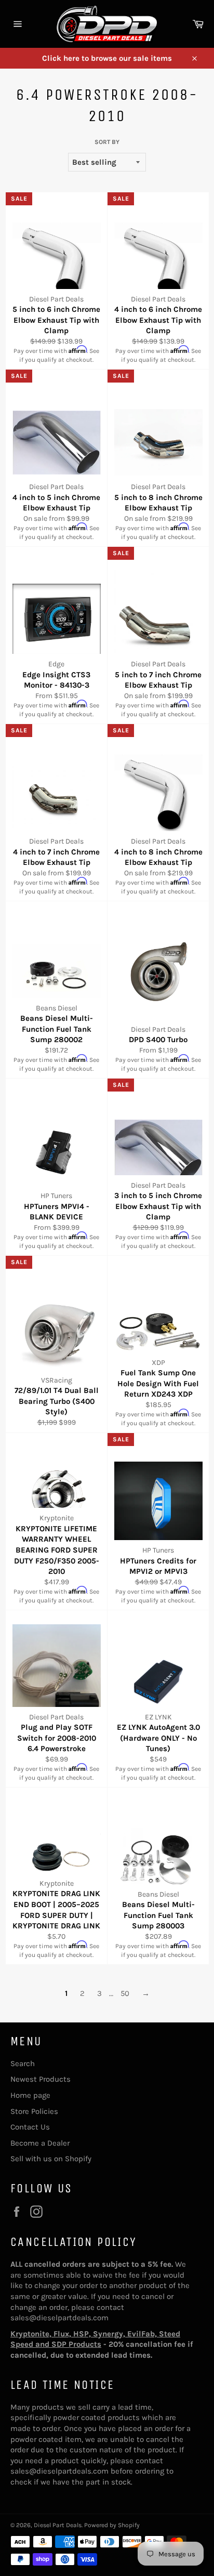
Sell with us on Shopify (51, 2159)
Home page (30, 2095)
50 (125, 1993)
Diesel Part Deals (58, 2525)
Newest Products (41, 2079)
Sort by (107, 142)
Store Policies (34, 2111)
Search (23, 2064)
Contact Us (30, 2127)
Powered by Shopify (112, 2525)
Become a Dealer (40, 2143)
